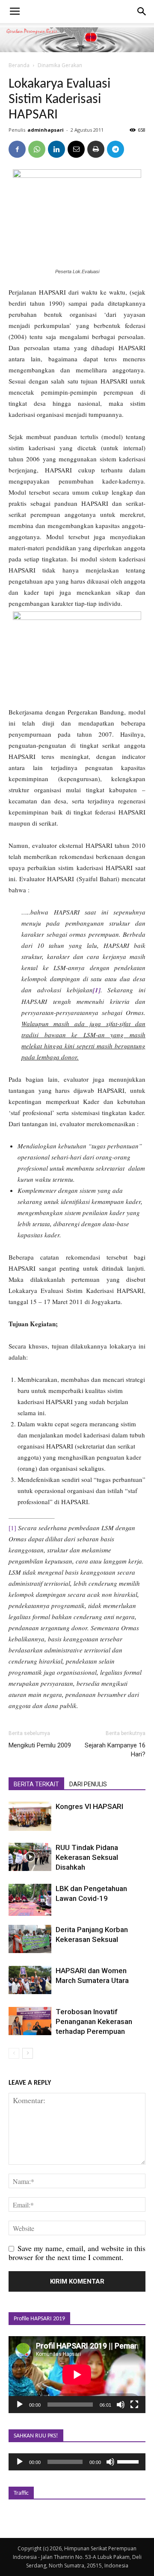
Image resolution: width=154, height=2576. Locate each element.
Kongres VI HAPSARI (89, 1806)
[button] (142, 12)
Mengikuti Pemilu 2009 (40, 1745)
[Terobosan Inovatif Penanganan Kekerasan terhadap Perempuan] (30, 2021)
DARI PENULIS (88, 1784)
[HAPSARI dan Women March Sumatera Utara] (30, 1980)
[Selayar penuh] (134, 2405)
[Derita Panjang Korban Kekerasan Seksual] (30, 1939)
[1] (12, 1528)
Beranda (19, 65)
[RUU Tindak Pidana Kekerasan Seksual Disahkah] (30, 1857)
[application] (77, 2375)
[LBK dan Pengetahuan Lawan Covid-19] (30, 1900)
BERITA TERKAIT (36, 1784)
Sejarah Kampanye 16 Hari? (115, 1750)
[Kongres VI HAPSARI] (30, 1816)
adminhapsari (46, 130)
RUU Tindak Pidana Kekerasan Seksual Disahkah (87, 1857)
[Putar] (20, 2405)
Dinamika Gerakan (60, 65)
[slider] (129, 2461)
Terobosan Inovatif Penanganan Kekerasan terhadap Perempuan (94, 2021)
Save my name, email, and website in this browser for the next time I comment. (77, 2253)
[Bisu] (121, 2405)
